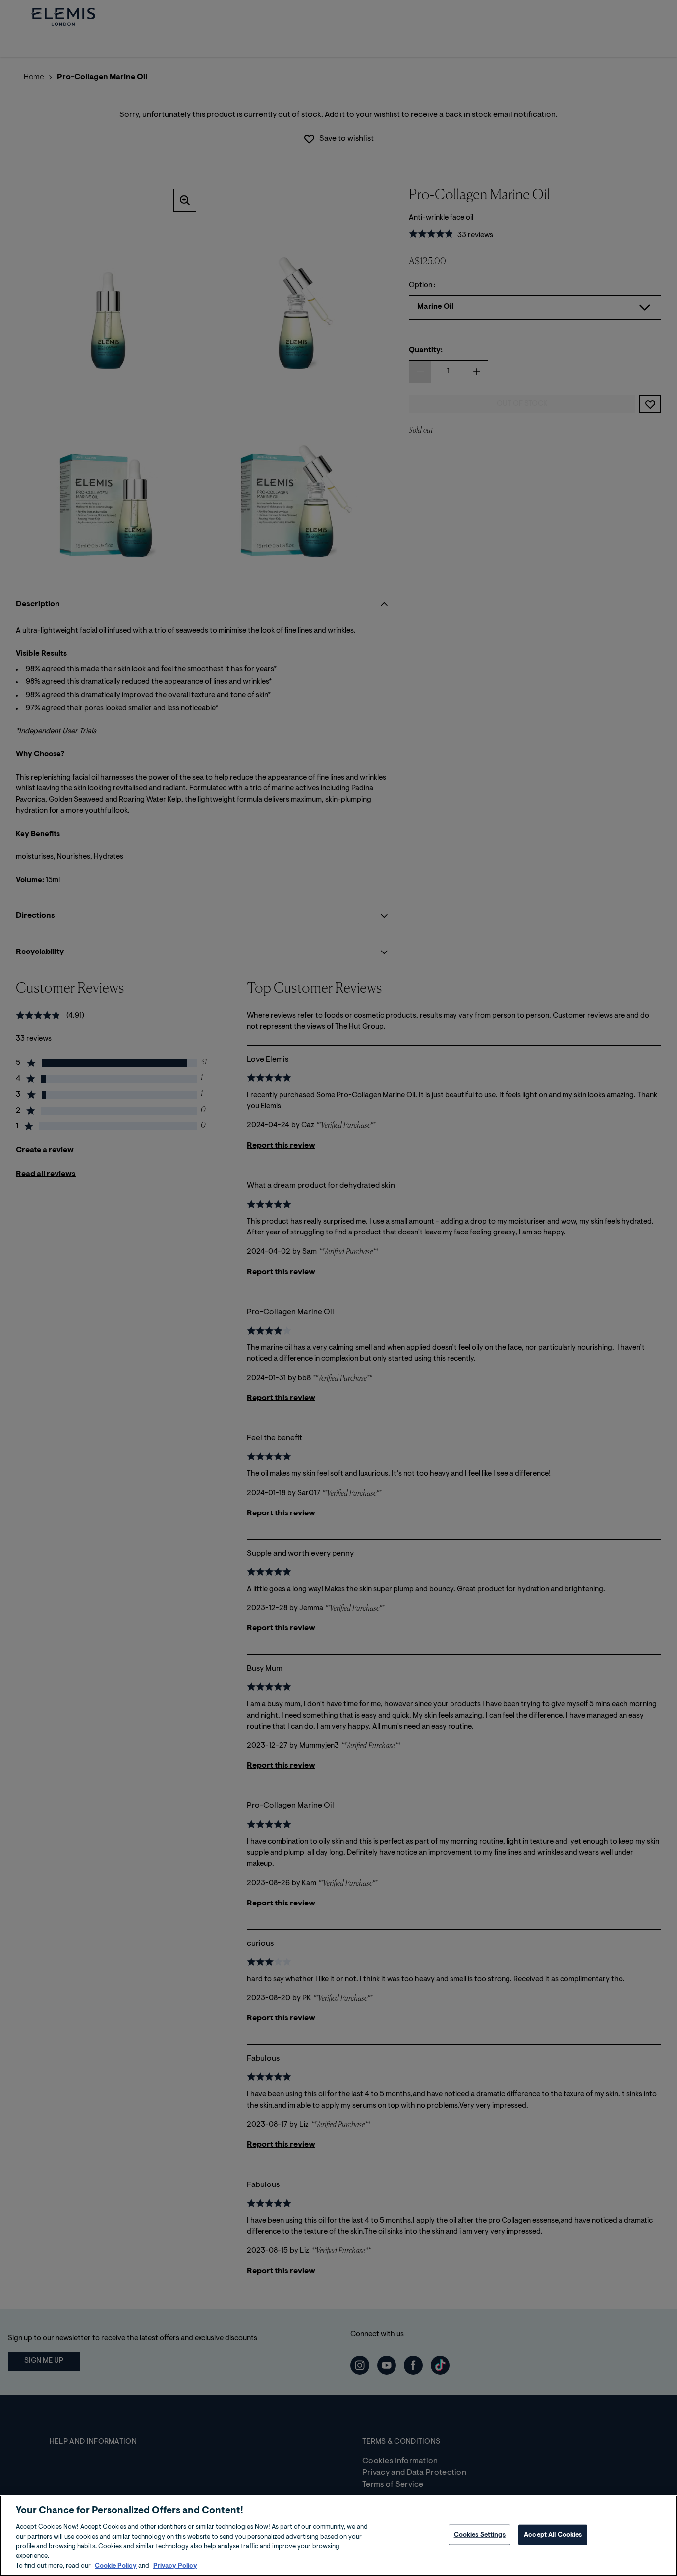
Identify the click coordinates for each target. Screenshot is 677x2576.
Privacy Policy (175, 2566)
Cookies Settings (480, 2535)
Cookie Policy (116, 2566)
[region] (338, 2536)
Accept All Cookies (553, 2535)
